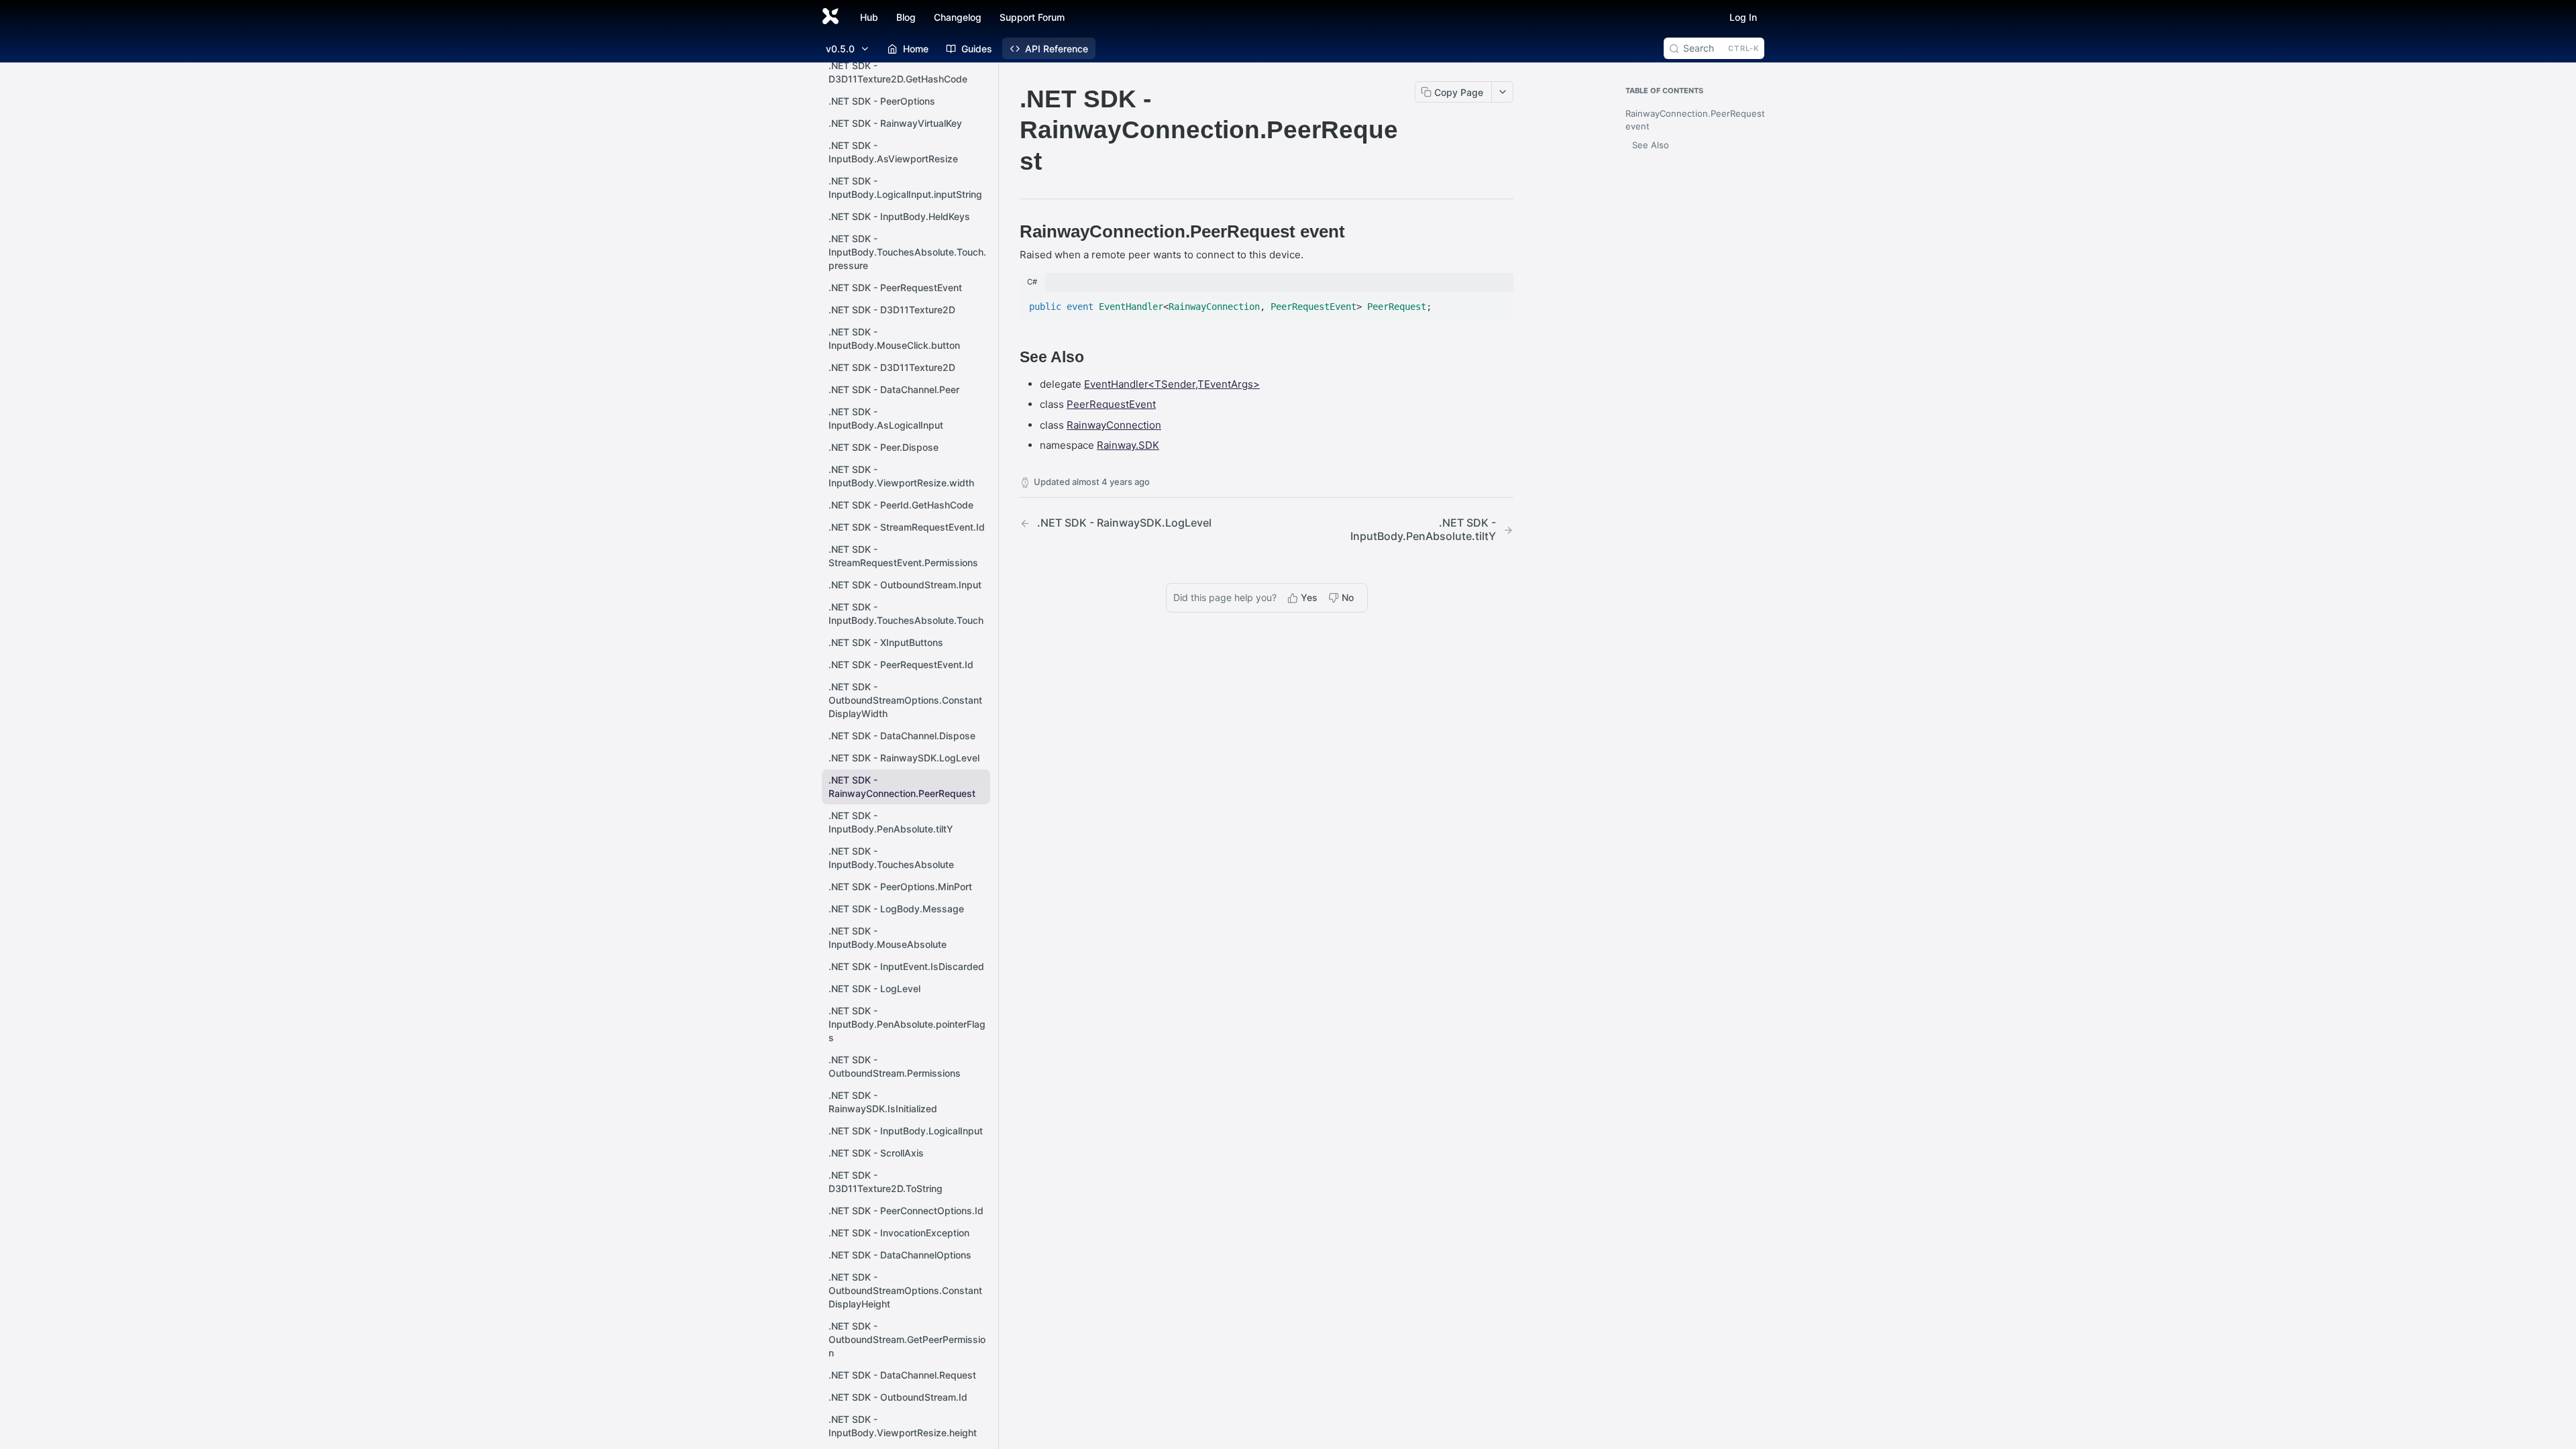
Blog (906, 17)
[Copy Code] (1497, 303)
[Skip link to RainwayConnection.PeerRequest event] (1011, 231)
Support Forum (1032, 17)
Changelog (958, 17)
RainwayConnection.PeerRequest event (1692, 120)
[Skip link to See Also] (1011, 358)
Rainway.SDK (1128, 445)
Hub (869, 17)
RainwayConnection (1114, 425)
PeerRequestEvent (1111, 404)
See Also (1651, 145)
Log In (1743, 17)
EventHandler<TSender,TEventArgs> (1172, 384)
